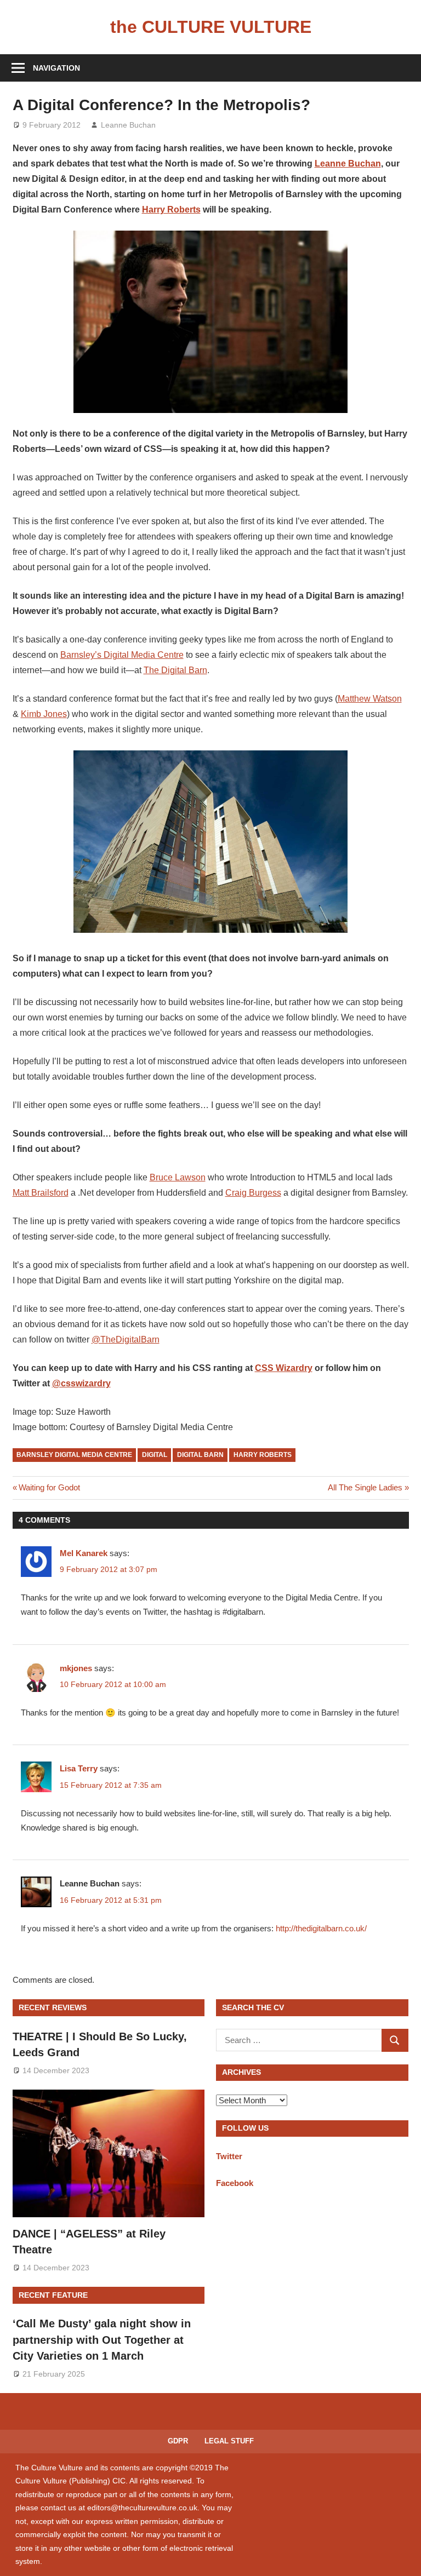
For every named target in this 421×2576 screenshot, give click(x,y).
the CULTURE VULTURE (211, 27)
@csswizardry (81, 1383)
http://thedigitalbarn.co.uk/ (321, 1928)
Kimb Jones (44, 714)
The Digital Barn (175, 670)
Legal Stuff (229, 2441)
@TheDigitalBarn (126, 1339)
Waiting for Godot (49, 1487)
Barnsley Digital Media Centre (74, 1455)
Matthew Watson (370, 699)
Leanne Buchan (128, 125)
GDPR (178, 2441)
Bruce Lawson (178, 1177)
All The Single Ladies (365, 1487)
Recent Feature (53, 2295)
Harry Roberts (171, 210)
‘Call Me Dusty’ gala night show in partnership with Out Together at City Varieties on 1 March (102, 2340)
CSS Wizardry (284, 1368)
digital (155, 1455)
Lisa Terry (79, 1768)
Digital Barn (200, 1455)
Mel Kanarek (84, 1553)
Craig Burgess (253, 1193)
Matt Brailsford (41, 1193)
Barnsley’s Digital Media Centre (122, 655)
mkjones (76, 1668)
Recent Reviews (53, 2007)
